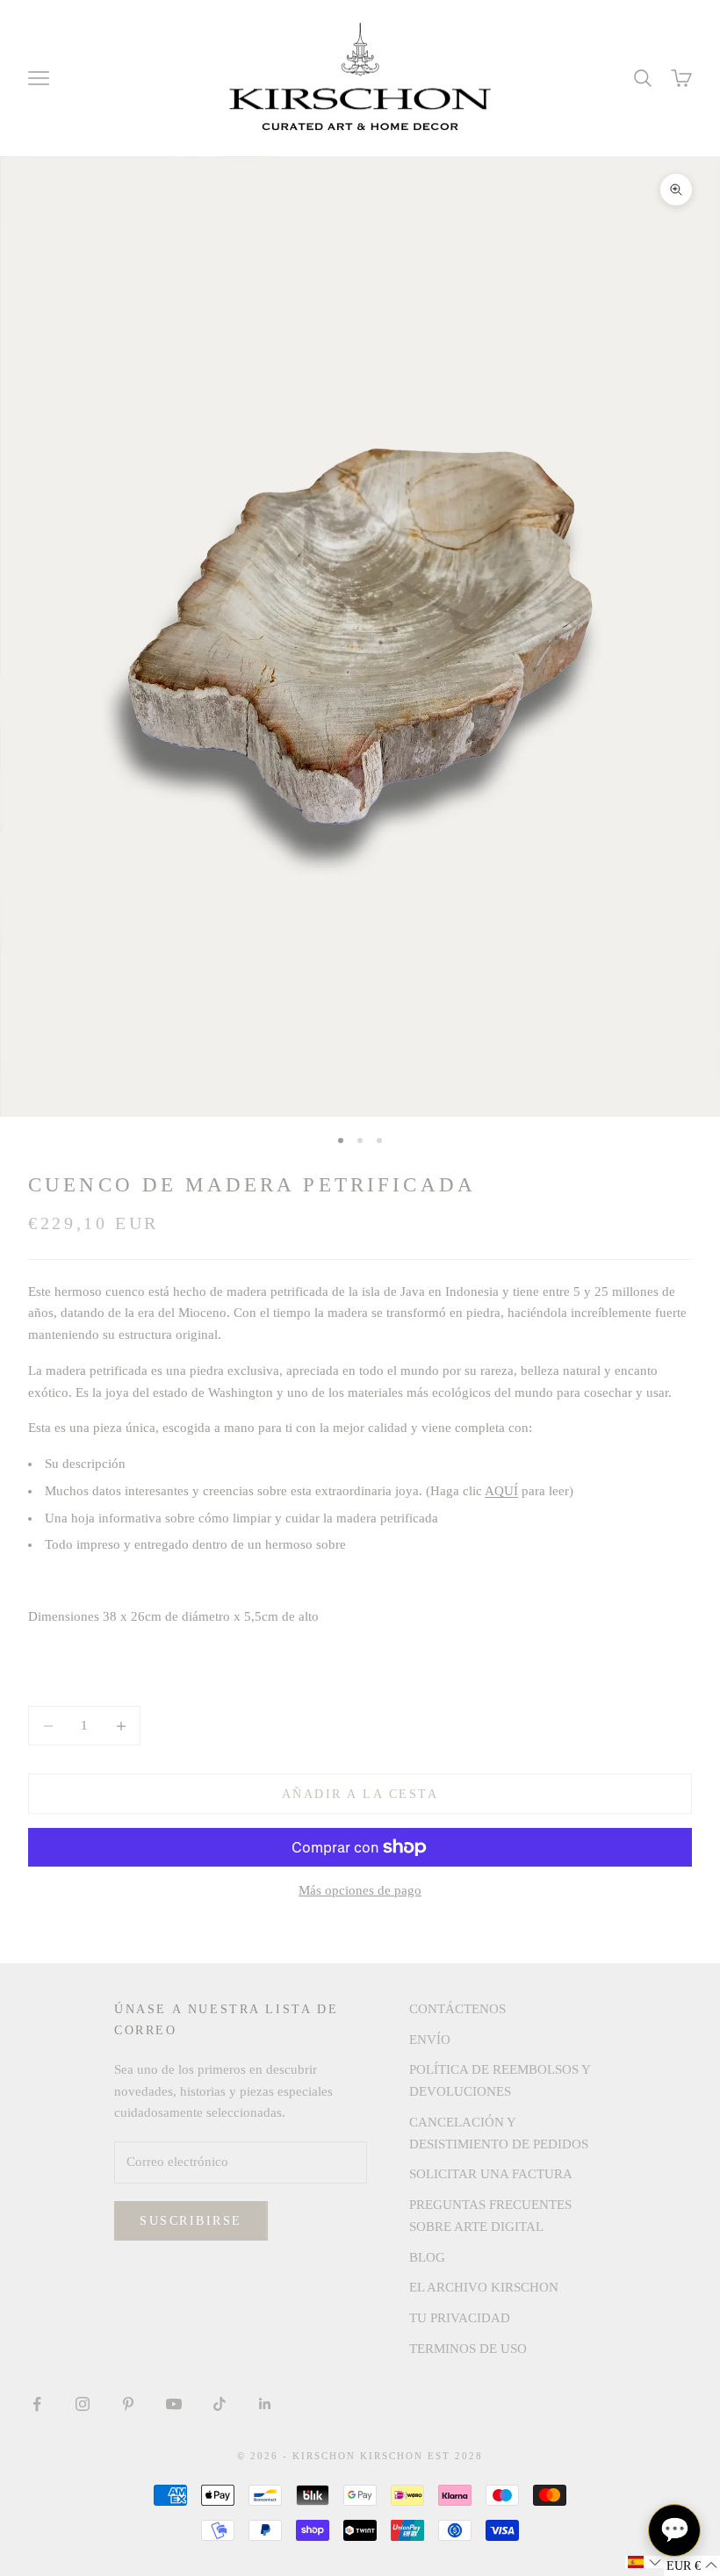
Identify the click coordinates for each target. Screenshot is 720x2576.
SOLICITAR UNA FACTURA (491, 2174)
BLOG (427, 2257)
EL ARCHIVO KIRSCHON (484, 2287)
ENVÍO (430, 2040)
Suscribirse (191, 2221)
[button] (644, 2562)
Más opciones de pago (360, 1890)
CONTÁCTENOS (457, 2009)
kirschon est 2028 (421, 2456)
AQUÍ (501, 1491)
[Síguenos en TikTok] (220, 2404)
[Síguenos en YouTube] (174, 2404)
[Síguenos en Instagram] (83, 2404)
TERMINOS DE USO (468, 2349)
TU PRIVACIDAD (460, 2318)
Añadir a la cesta (360, 1794)
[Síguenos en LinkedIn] (265, 2404)
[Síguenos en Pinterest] (128, 2404)
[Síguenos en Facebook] (37, 2404)
